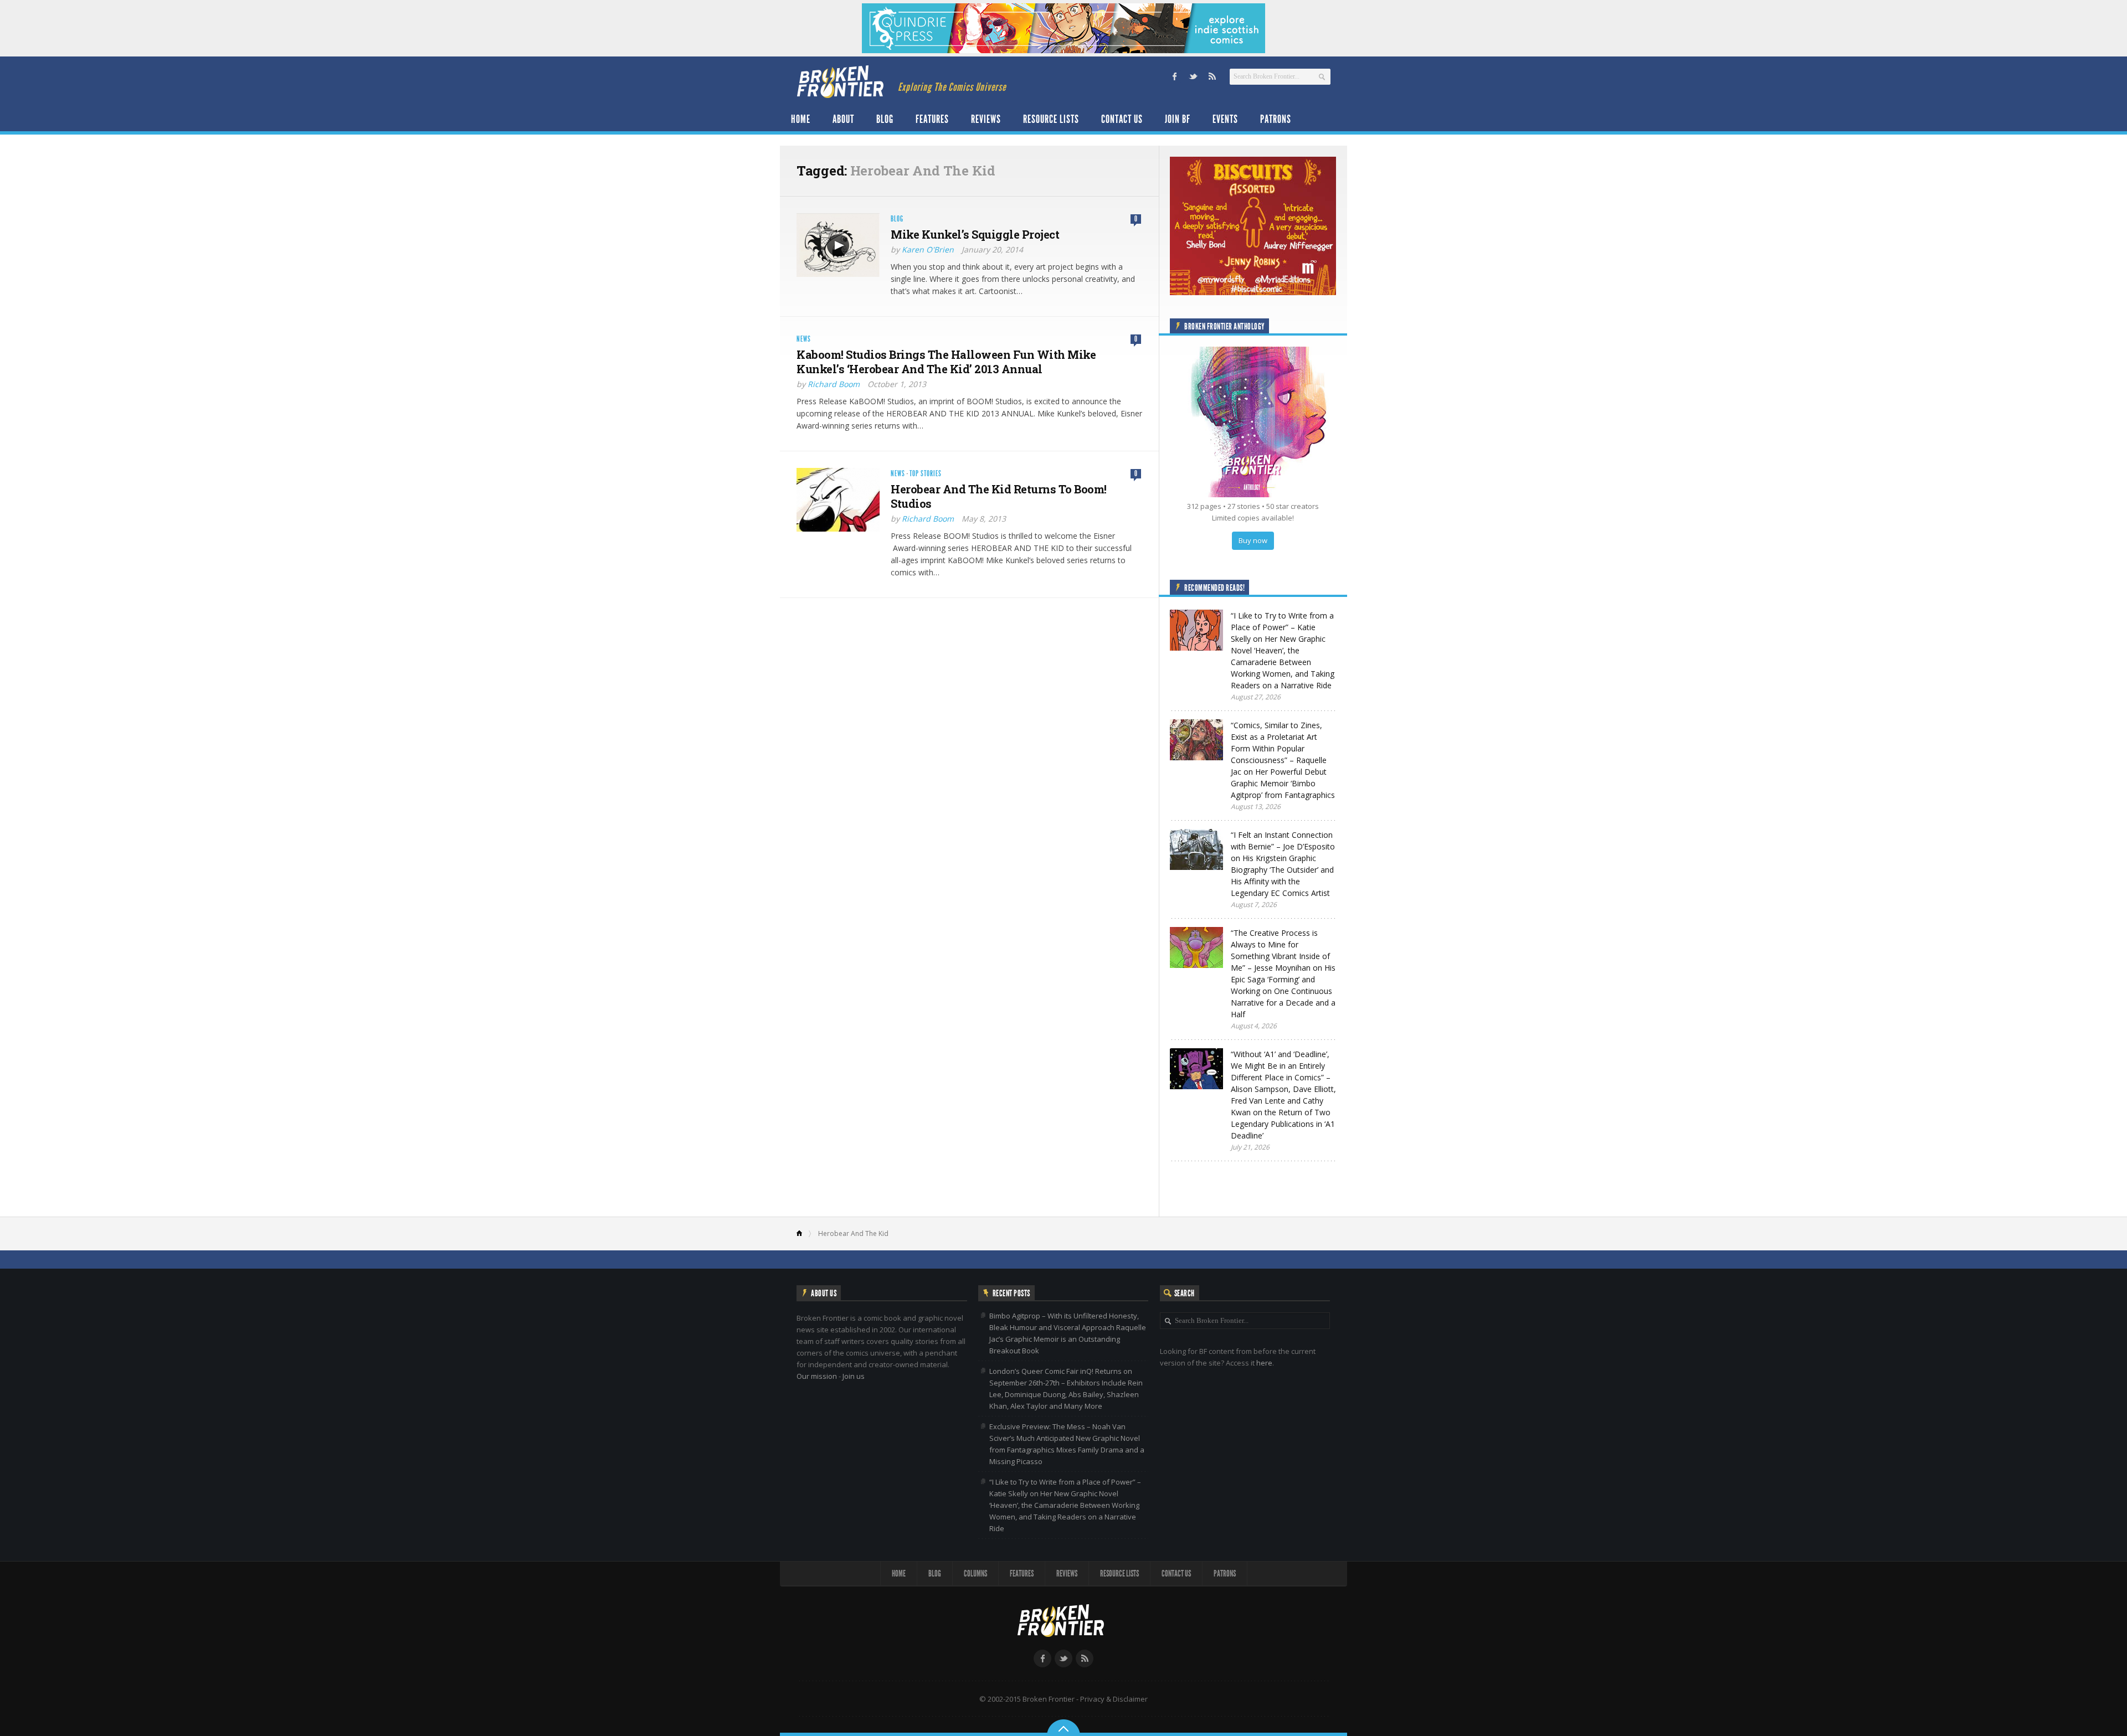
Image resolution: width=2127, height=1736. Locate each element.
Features (932, 119)
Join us (854, 1376)
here (1264, 1363)
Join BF (1178, 119)
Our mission (817, 1376)
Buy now (1253, 540)
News (804, 339)
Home (801, 119)
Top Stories (926, 474)
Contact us (1122, 119)
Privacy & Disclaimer (1114, 1699)
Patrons (1276, 119)
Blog (885, 119)
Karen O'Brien (928, 249)
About (843, 119)
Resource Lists (1051, 119)
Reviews (986, 119)
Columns (975, 1573)
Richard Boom (834, 384)
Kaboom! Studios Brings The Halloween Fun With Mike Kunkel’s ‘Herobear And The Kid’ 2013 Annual (946, 362)
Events (1225, 119)
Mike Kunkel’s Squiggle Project (975, 234)
